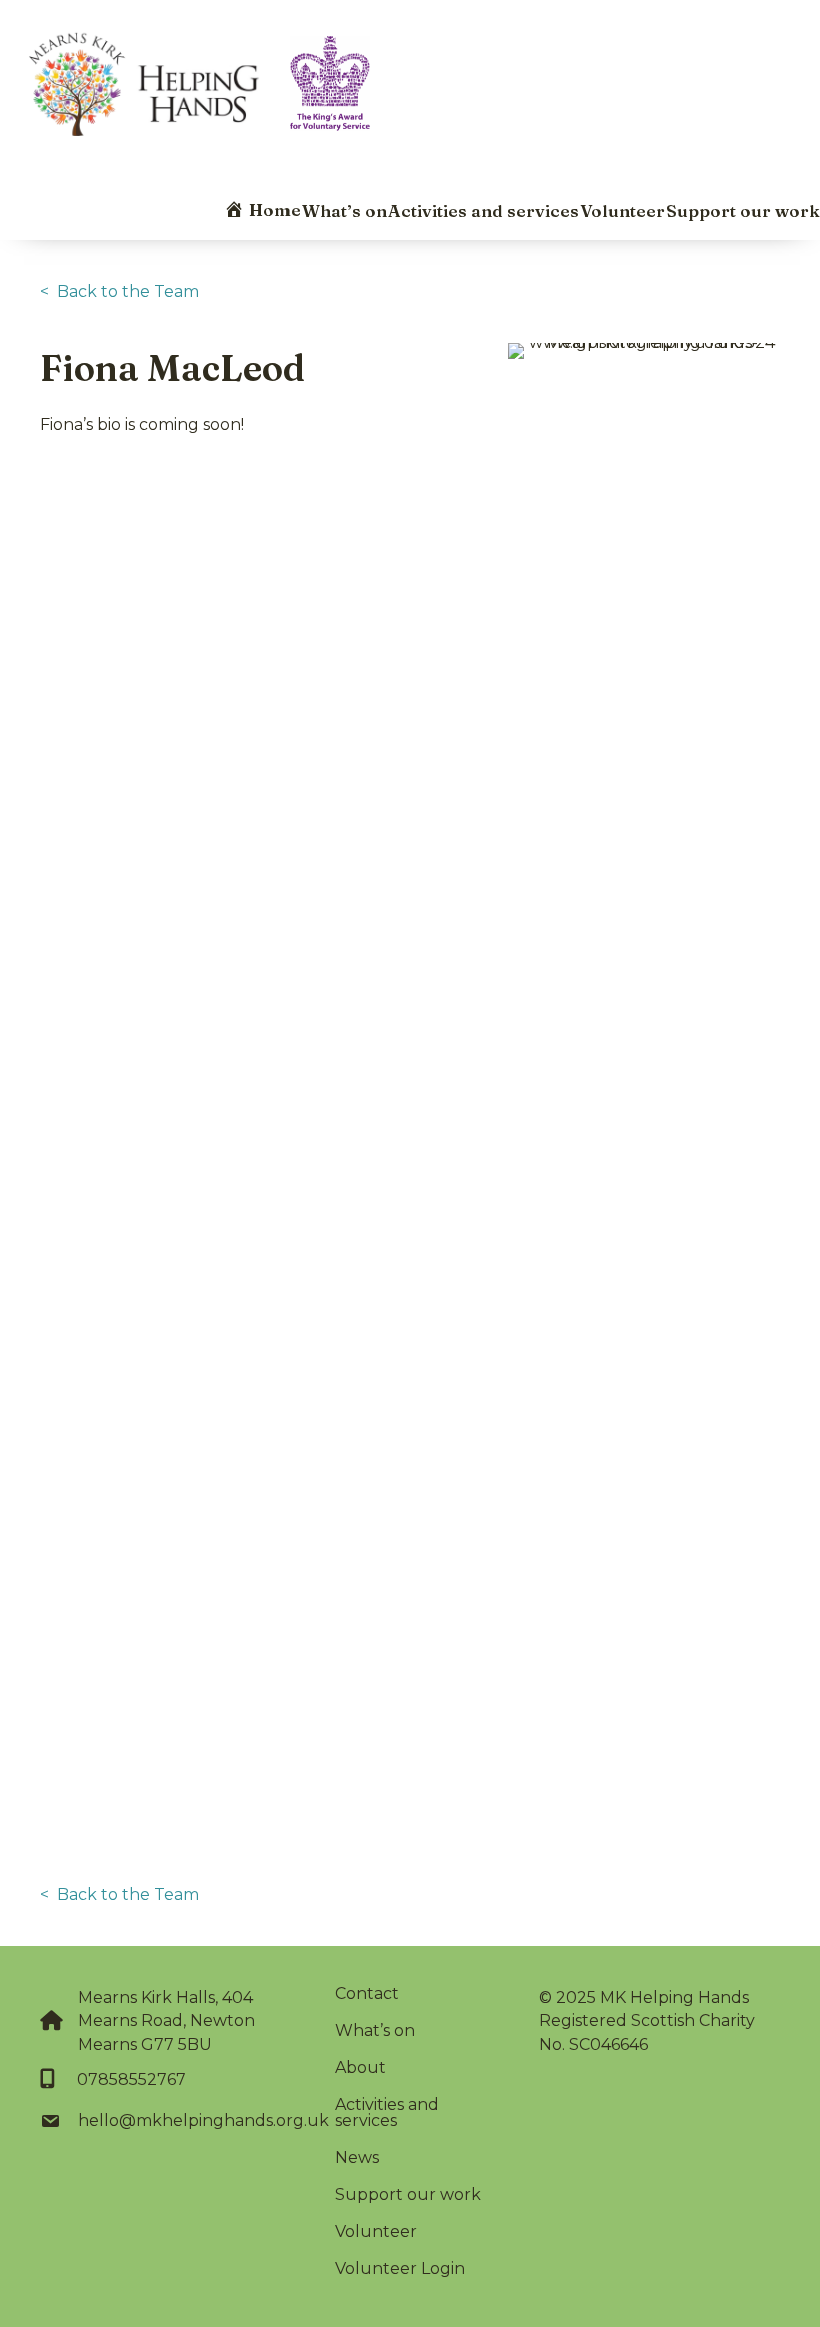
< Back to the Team (119, 291)
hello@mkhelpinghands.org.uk (203, 2120)
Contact (367, 1993)
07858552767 (131, 2079)
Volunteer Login (400, 2268)
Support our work (743, 210)
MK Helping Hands (674, 1997)
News (357, 2157)
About (360, 2067)
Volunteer (622, 210)
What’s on (344, 210)
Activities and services (483, 210)
